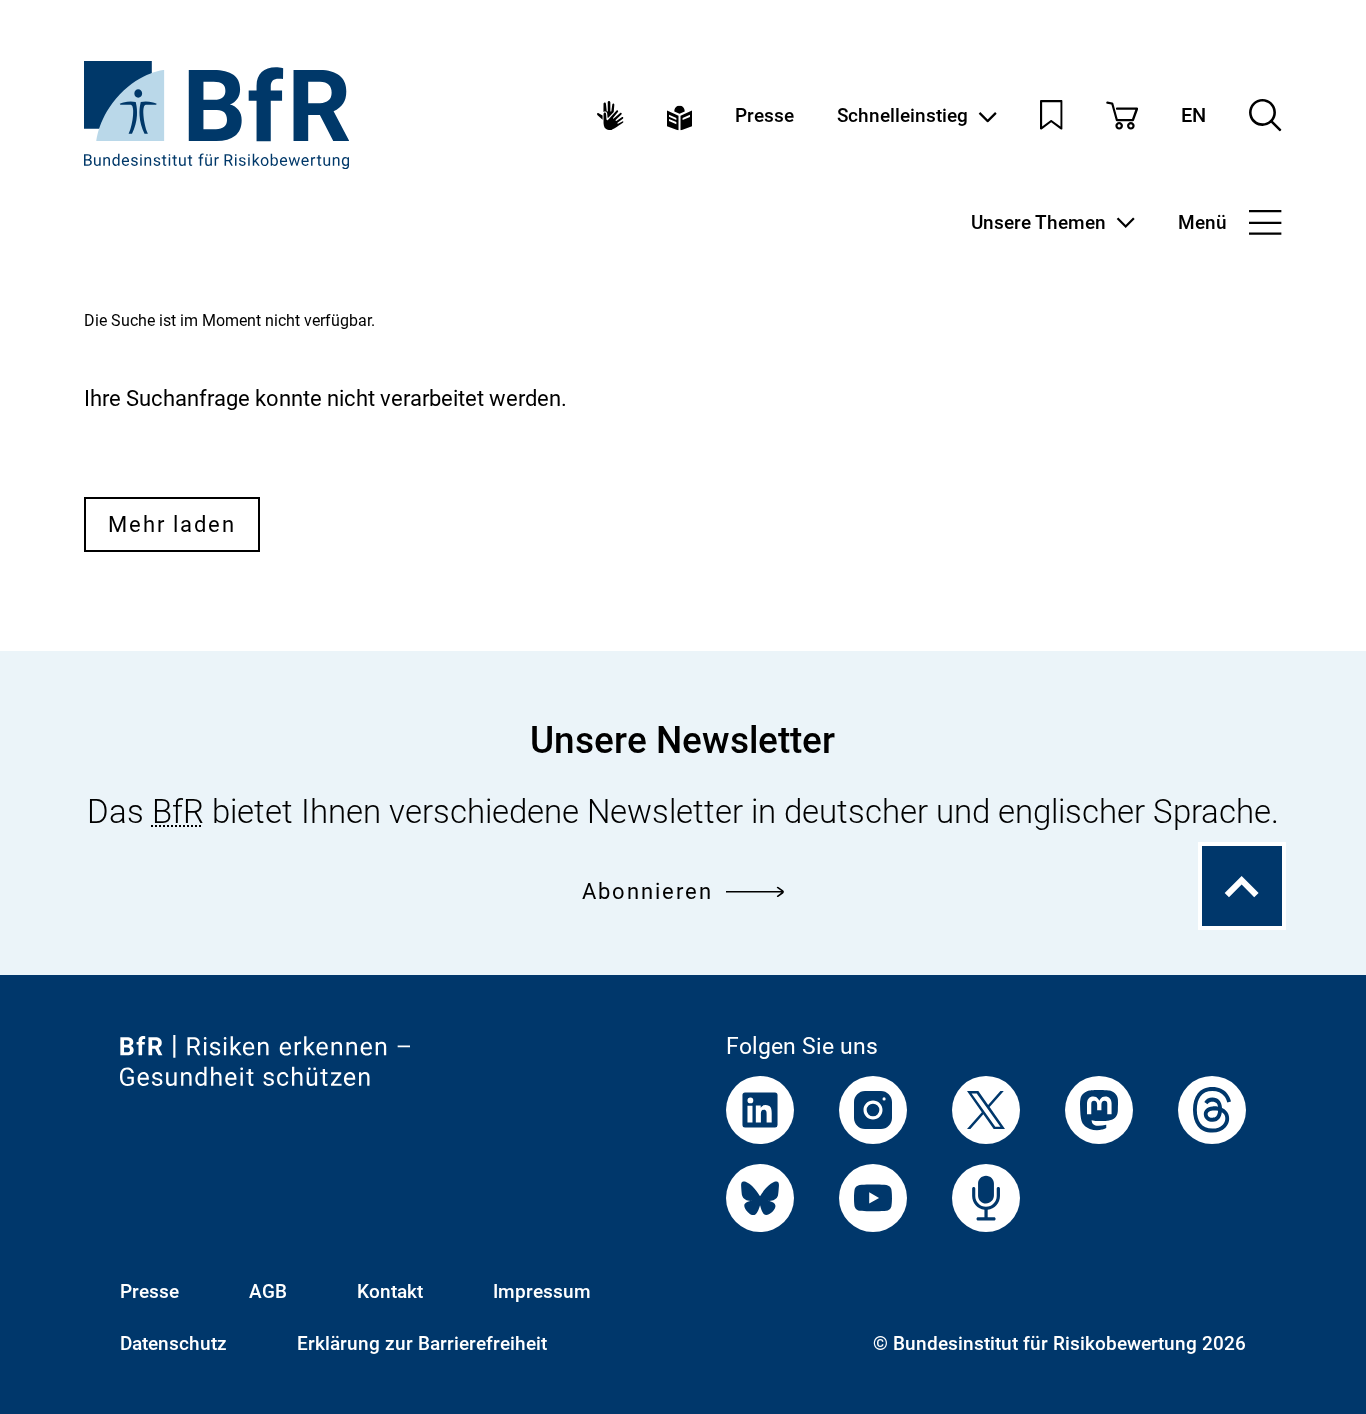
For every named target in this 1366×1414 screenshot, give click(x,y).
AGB (268, 1291)
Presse (764, 115)
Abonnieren (647, 891)
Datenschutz (173, 1343)
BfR (178, 811)
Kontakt (390, 1291)
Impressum (542, 1291)
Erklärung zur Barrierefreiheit (422, 1343)
